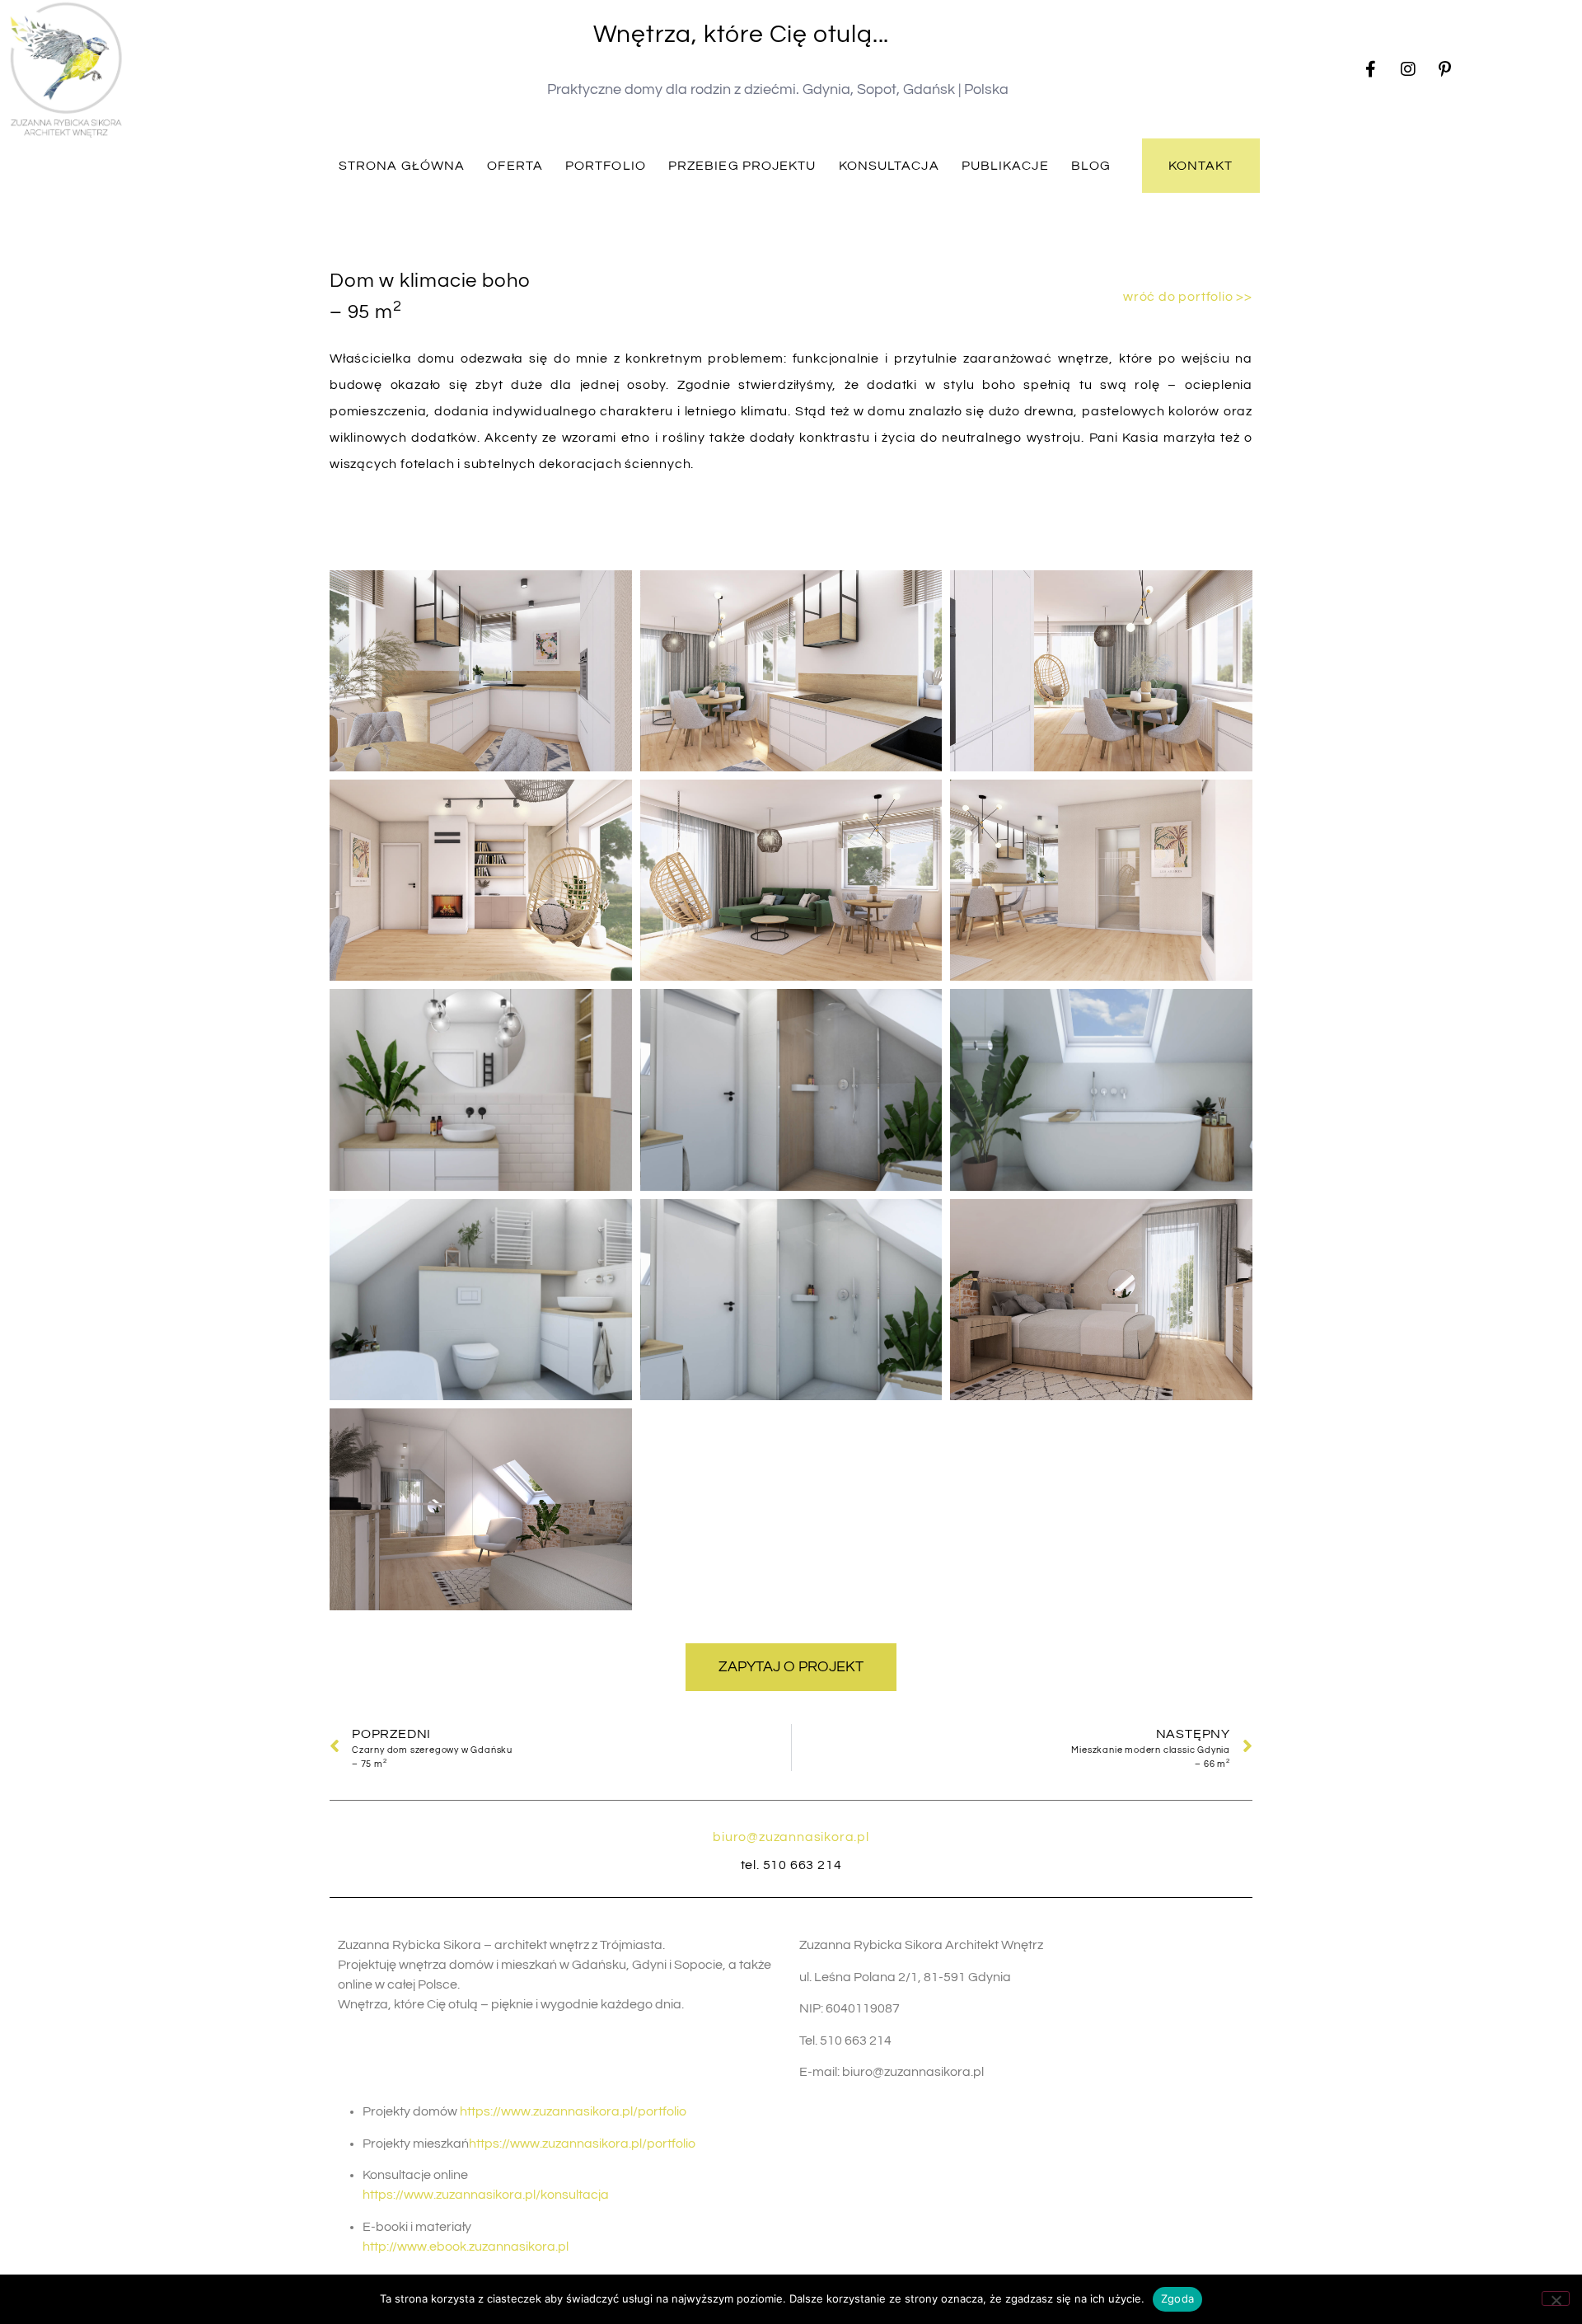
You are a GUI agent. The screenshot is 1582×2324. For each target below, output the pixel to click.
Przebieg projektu (742, 166)
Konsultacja (889, 166)
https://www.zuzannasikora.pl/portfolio (573, 2111)
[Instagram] (1408, 69)
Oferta (515, 166)
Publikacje (1005, 166)
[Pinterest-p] (1445, 69)
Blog (1091, 166)
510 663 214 (803, 1865)
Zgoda (1177, 2298)
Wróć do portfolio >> (1188, 297)
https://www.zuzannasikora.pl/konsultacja (486, 2195)
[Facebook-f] (1371, 69)
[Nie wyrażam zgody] (1556, 2298)
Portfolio (606, 166)
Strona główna (402, 166)
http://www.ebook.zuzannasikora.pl (466, 2247)
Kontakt (1201, 166)
